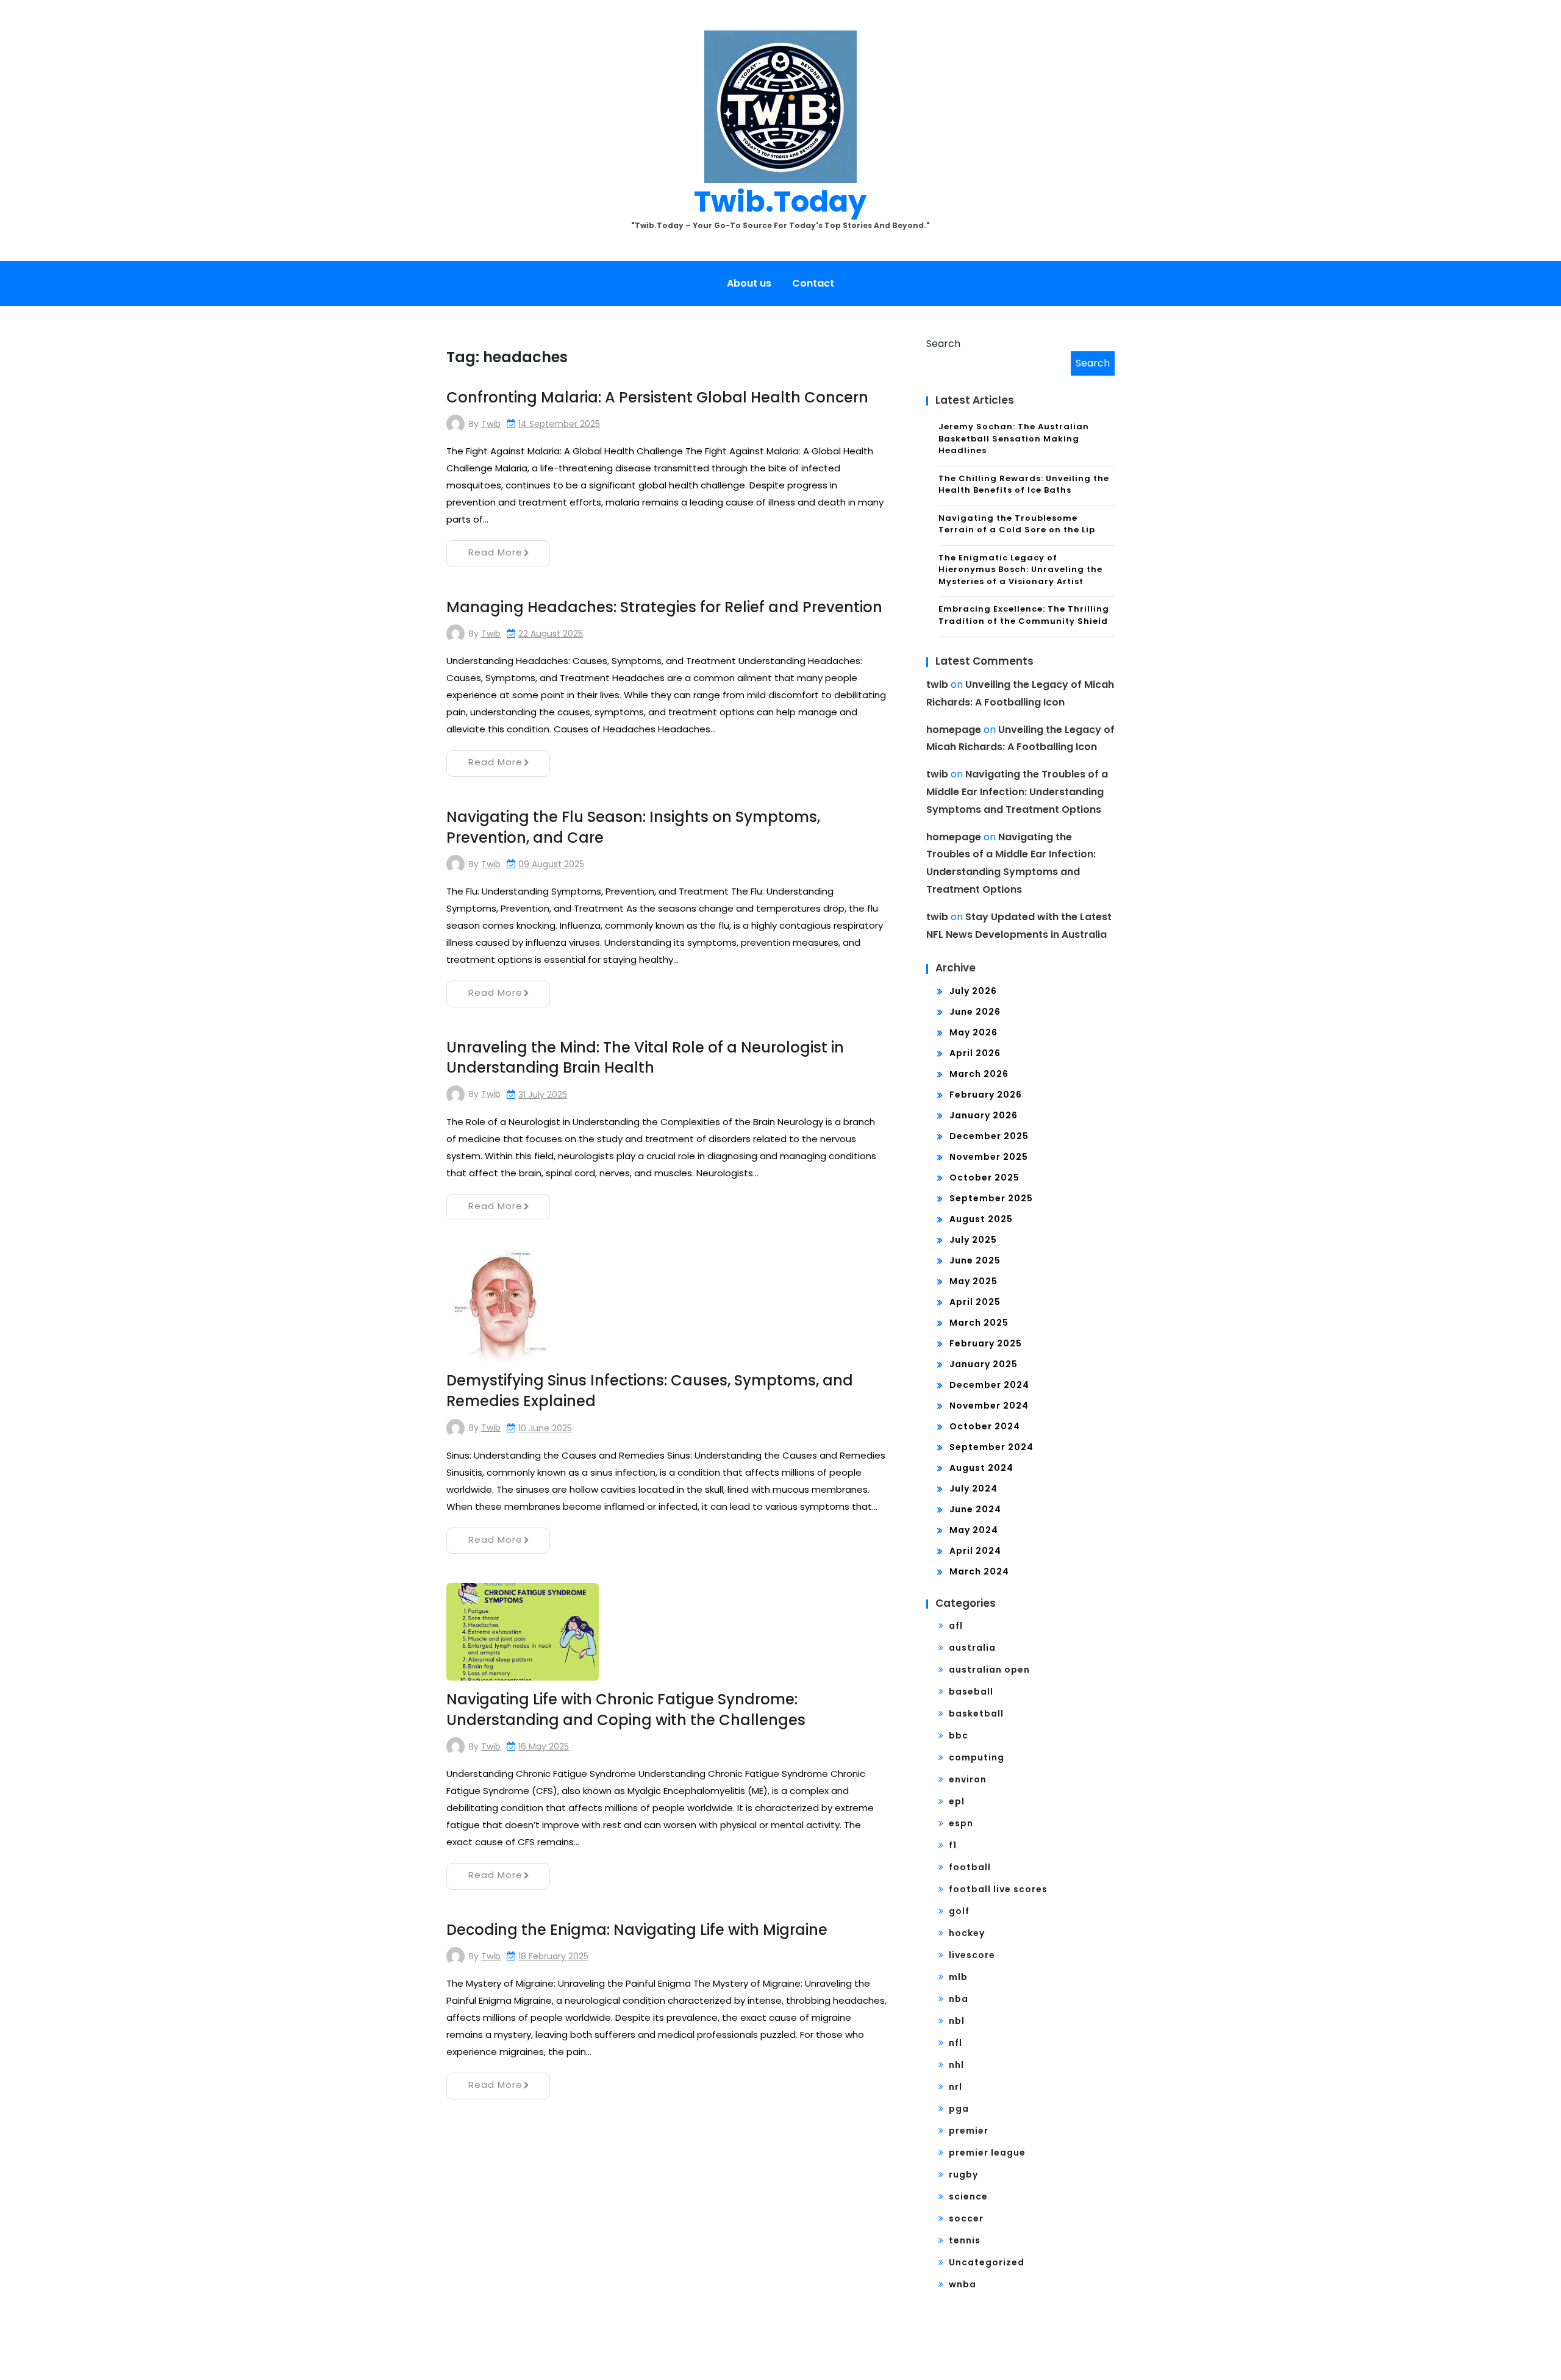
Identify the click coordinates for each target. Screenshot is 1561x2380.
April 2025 (975, 1302)
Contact (813, 283)
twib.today (780, 202)
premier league (987, 2153)
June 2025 (975, 1260)
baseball (971, 1692)
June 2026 (975, 1012)
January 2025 (984, 1364)
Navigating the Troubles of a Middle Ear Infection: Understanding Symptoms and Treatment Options (1017, 792)
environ (968, 1779)
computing (977, 1757)
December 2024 (989, 1385)
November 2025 (989, 1157)
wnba (963, 2284)
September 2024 (991, 1447)
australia (972, 1648)
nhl (956, 2065)
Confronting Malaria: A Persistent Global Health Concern (657, 397)
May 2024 (974, 1530)
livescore (972, 1955)
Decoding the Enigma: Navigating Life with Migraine (637, 1930)
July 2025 (973, 1240)
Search (943, 344)
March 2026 (979, 1074)
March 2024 (979, 1571)
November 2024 (989, 1406)
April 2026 (975, 1053)
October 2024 (985, 1426)
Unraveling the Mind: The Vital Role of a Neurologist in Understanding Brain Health (645, 1058)
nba (959, 1999)
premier (969, 2131)
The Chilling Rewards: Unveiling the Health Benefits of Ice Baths (1024, 484)
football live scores (998, 1889)
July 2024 (973, 1488)
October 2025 (984, 1177)
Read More (495, 552)
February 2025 (986, 1343)
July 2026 (973, 991)
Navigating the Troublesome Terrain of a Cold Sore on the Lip (1017, 524)
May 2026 (973, 1032)
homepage (954, 730)
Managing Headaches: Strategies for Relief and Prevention (664, 607)
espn (961, 1823)
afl (956, 1626)
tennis (965, 2240)
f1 (953, 1845)
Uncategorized (987, 2262)
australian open (989, 1670)
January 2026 (984, 1115)
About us (749, 283)
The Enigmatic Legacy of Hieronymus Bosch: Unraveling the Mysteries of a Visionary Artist (1020, 570)
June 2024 (975, 1509)
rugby (963, 2175)
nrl (956, 2087)
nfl (956, 2043)
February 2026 (986, 1095)
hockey (967, 1933)
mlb (958, 1977)
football (970, 1867)
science (968, 2196)
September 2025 (991, 1198)
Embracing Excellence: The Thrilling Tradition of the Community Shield (1024, 615)
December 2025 (989, 1136)
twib (491, 424)
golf (959, 1911)
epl (957, 1801)
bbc (959, 1735)
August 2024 (981, 1468)
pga (959, 2109)
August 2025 (981, 1219)
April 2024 (975, 1551)
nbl (957, 2021)
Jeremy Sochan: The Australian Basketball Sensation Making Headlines (1014, 438)
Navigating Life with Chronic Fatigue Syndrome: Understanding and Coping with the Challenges (626, 1710)
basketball (976, 1714)
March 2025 (979, 1323)
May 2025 (973, 1281)
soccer (966, 2218)
